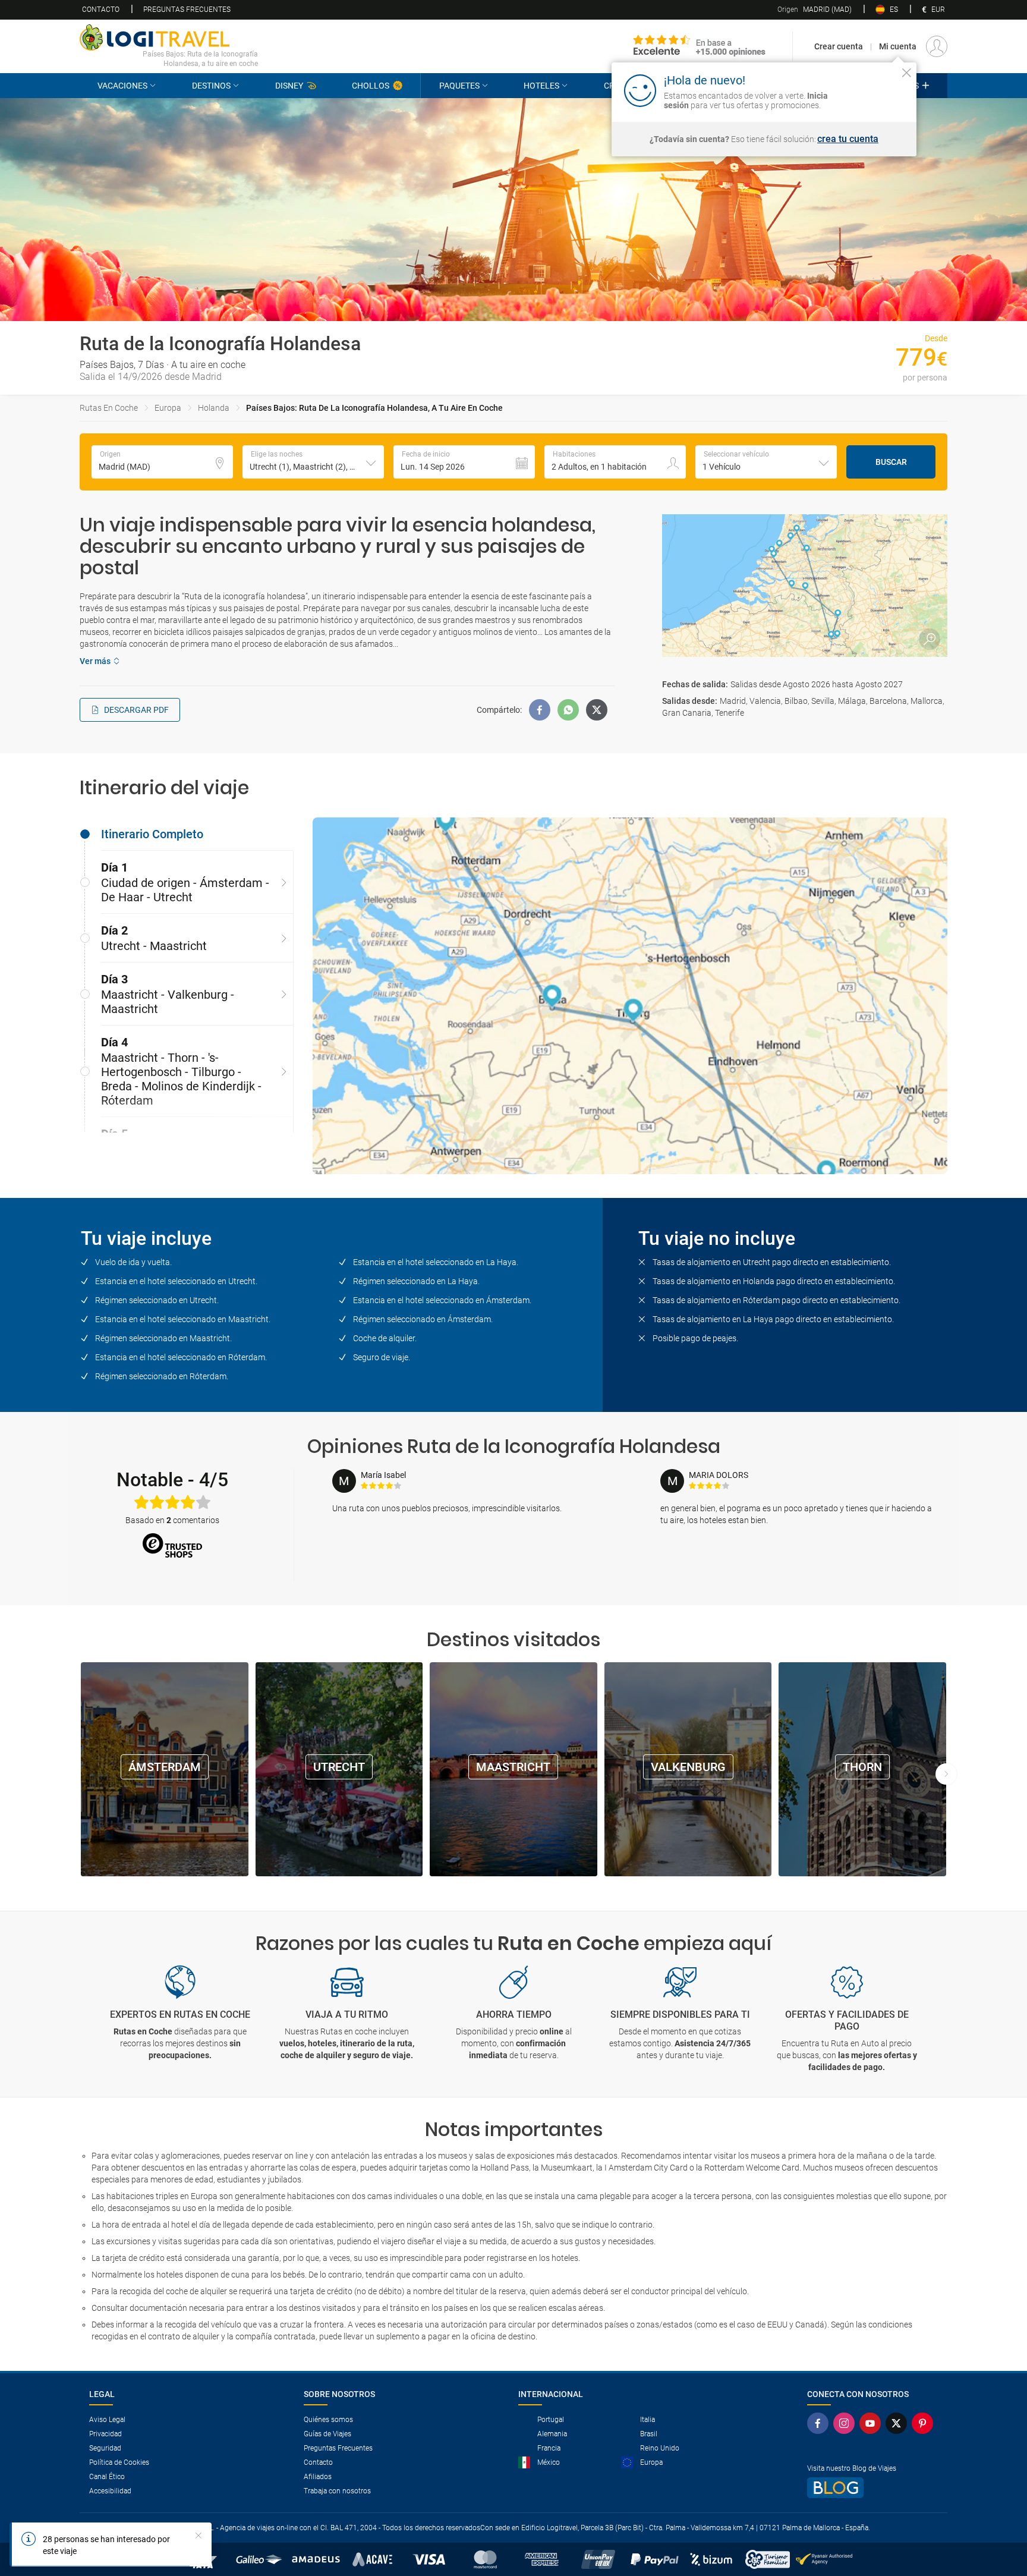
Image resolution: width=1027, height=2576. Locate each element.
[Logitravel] (700, 46)
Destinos (211, 86)
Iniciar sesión (870, 90)
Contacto (101, 10)
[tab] (187, 834)
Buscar (891, 462)
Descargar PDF (136, 710)
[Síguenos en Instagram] (846, 2423)
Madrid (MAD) (815, 10)
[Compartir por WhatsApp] (568, 710)
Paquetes (459, 86)
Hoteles (541, 86)
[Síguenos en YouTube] (872, 2423)
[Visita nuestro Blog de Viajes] (872, 2488)
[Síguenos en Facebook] (820, 2423)
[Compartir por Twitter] (597, 710)
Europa (168, 408)
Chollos (371, 86)
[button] (313, 462)
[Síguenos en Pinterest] (925, 2423)
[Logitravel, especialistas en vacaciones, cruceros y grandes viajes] (169, 37)
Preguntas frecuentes (187, 10)
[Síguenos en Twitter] (899, 2423)
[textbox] (162, 462)
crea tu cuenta (848, 139)
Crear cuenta (839, 46)
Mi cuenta (898, 46)
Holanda (214, 408)
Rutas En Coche (109, 408)
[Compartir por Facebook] (540, 710)
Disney (289, 86)
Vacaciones (122, 86)
